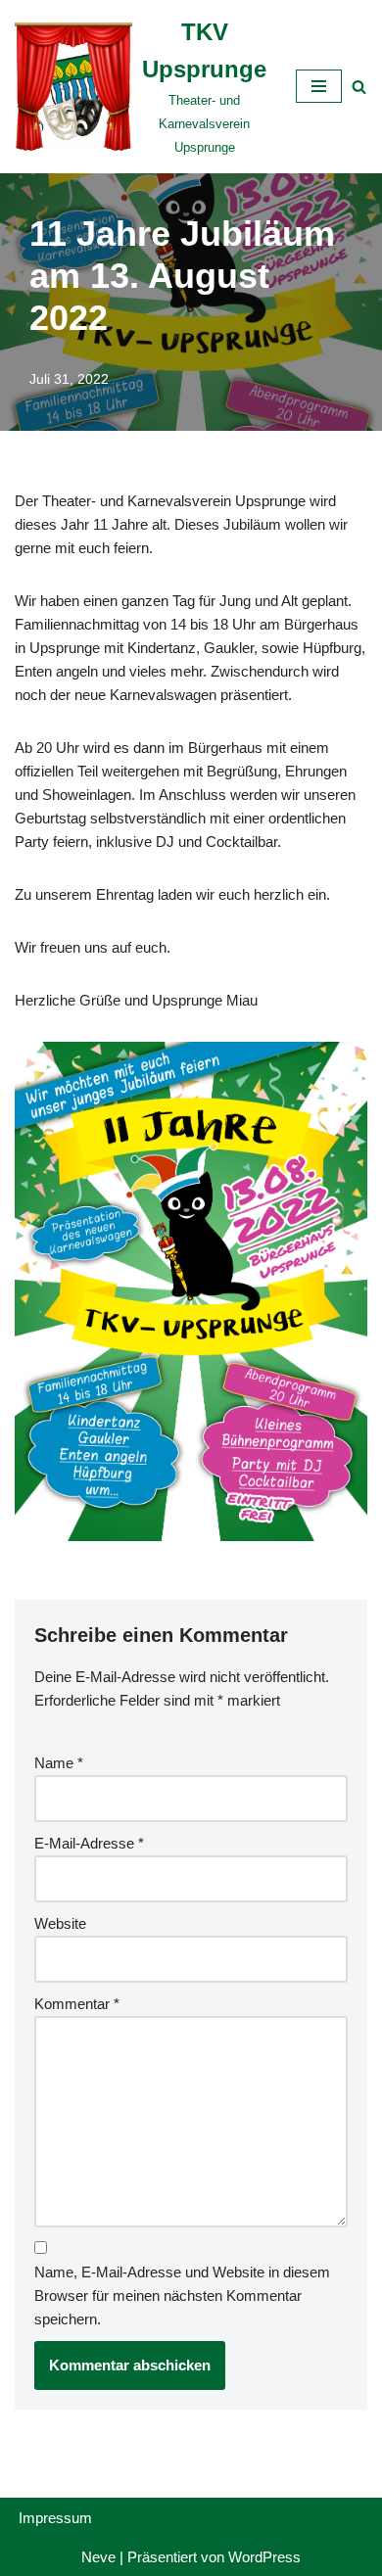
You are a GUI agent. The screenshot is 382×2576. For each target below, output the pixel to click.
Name (59, 1763)
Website (60, 1923)
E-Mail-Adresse (89, 1843)
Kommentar (77, 2004)
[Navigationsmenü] (319, 86)
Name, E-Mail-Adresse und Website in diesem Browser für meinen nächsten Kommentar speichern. (182, 2295)
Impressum (55, 2518)
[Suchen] (359, 87)
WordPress (264, 2557)
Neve (98, 2557)
